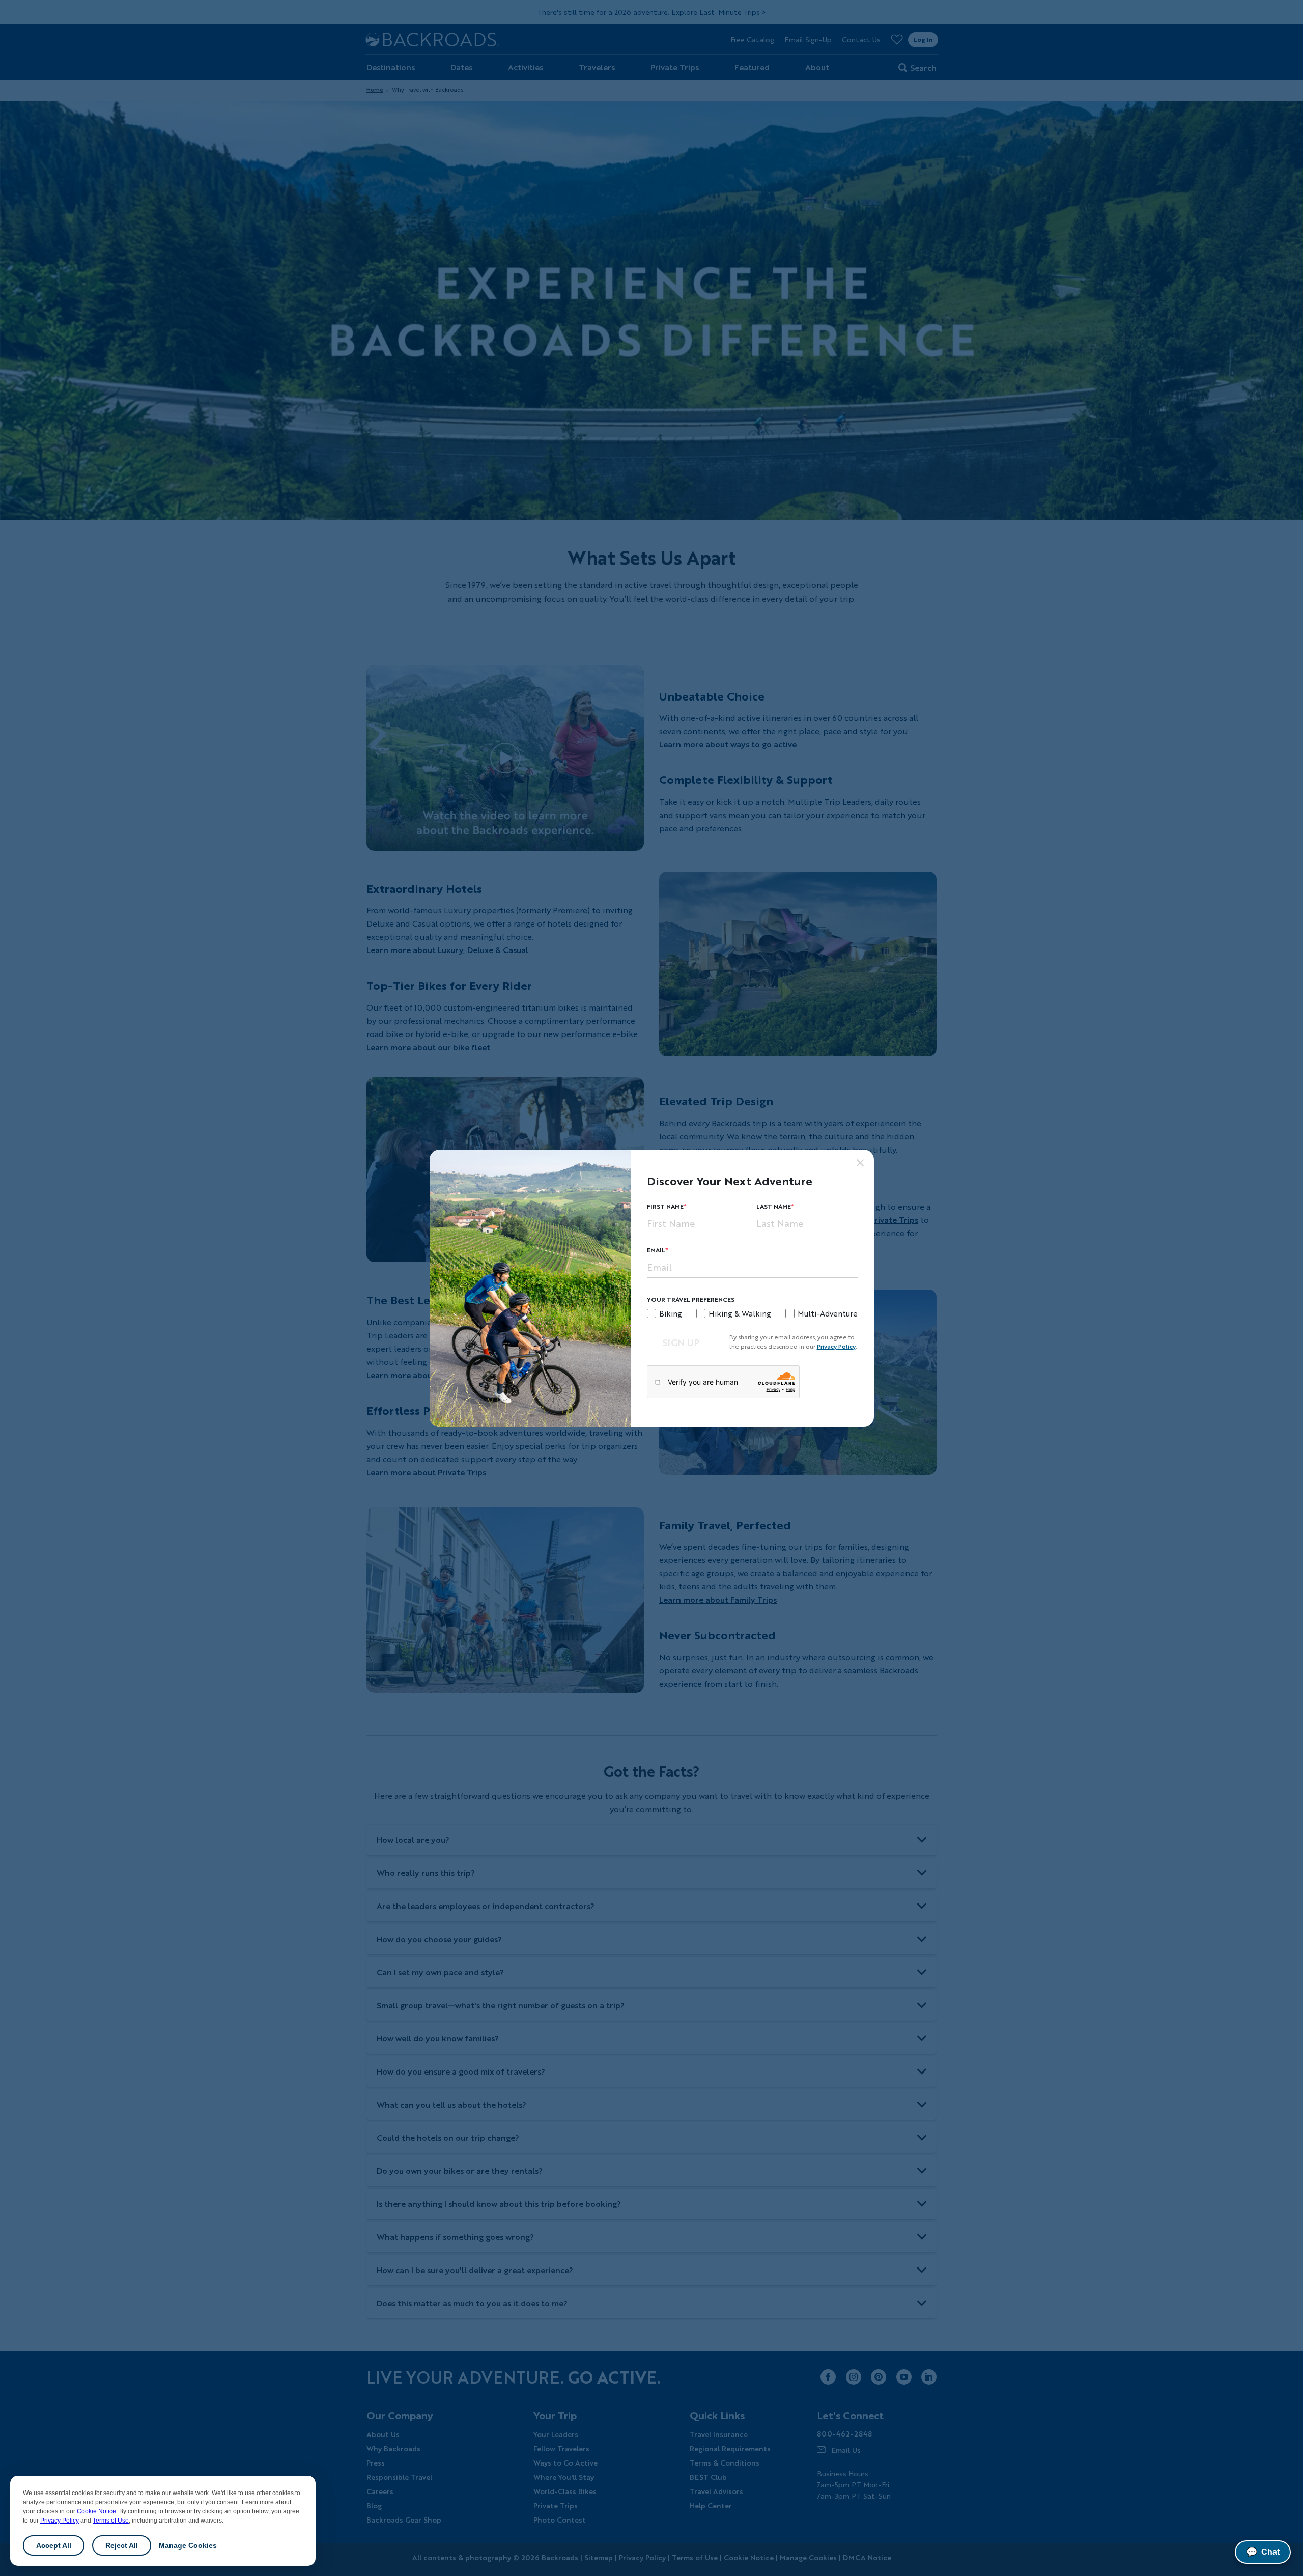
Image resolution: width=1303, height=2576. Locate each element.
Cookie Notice (96, 2511)
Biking (671, 1313)
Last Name (774, 1206)
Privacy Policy (60, 2521)
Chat (1263, 2552)
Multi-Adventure (828, 1313)
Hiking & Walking (740, 1313)
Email (656, 1250)
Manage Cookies (188, 2545)
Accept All (54, 2545)
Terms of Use (111, 2521)
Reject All (122, 2545)
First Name (665, 1206)
